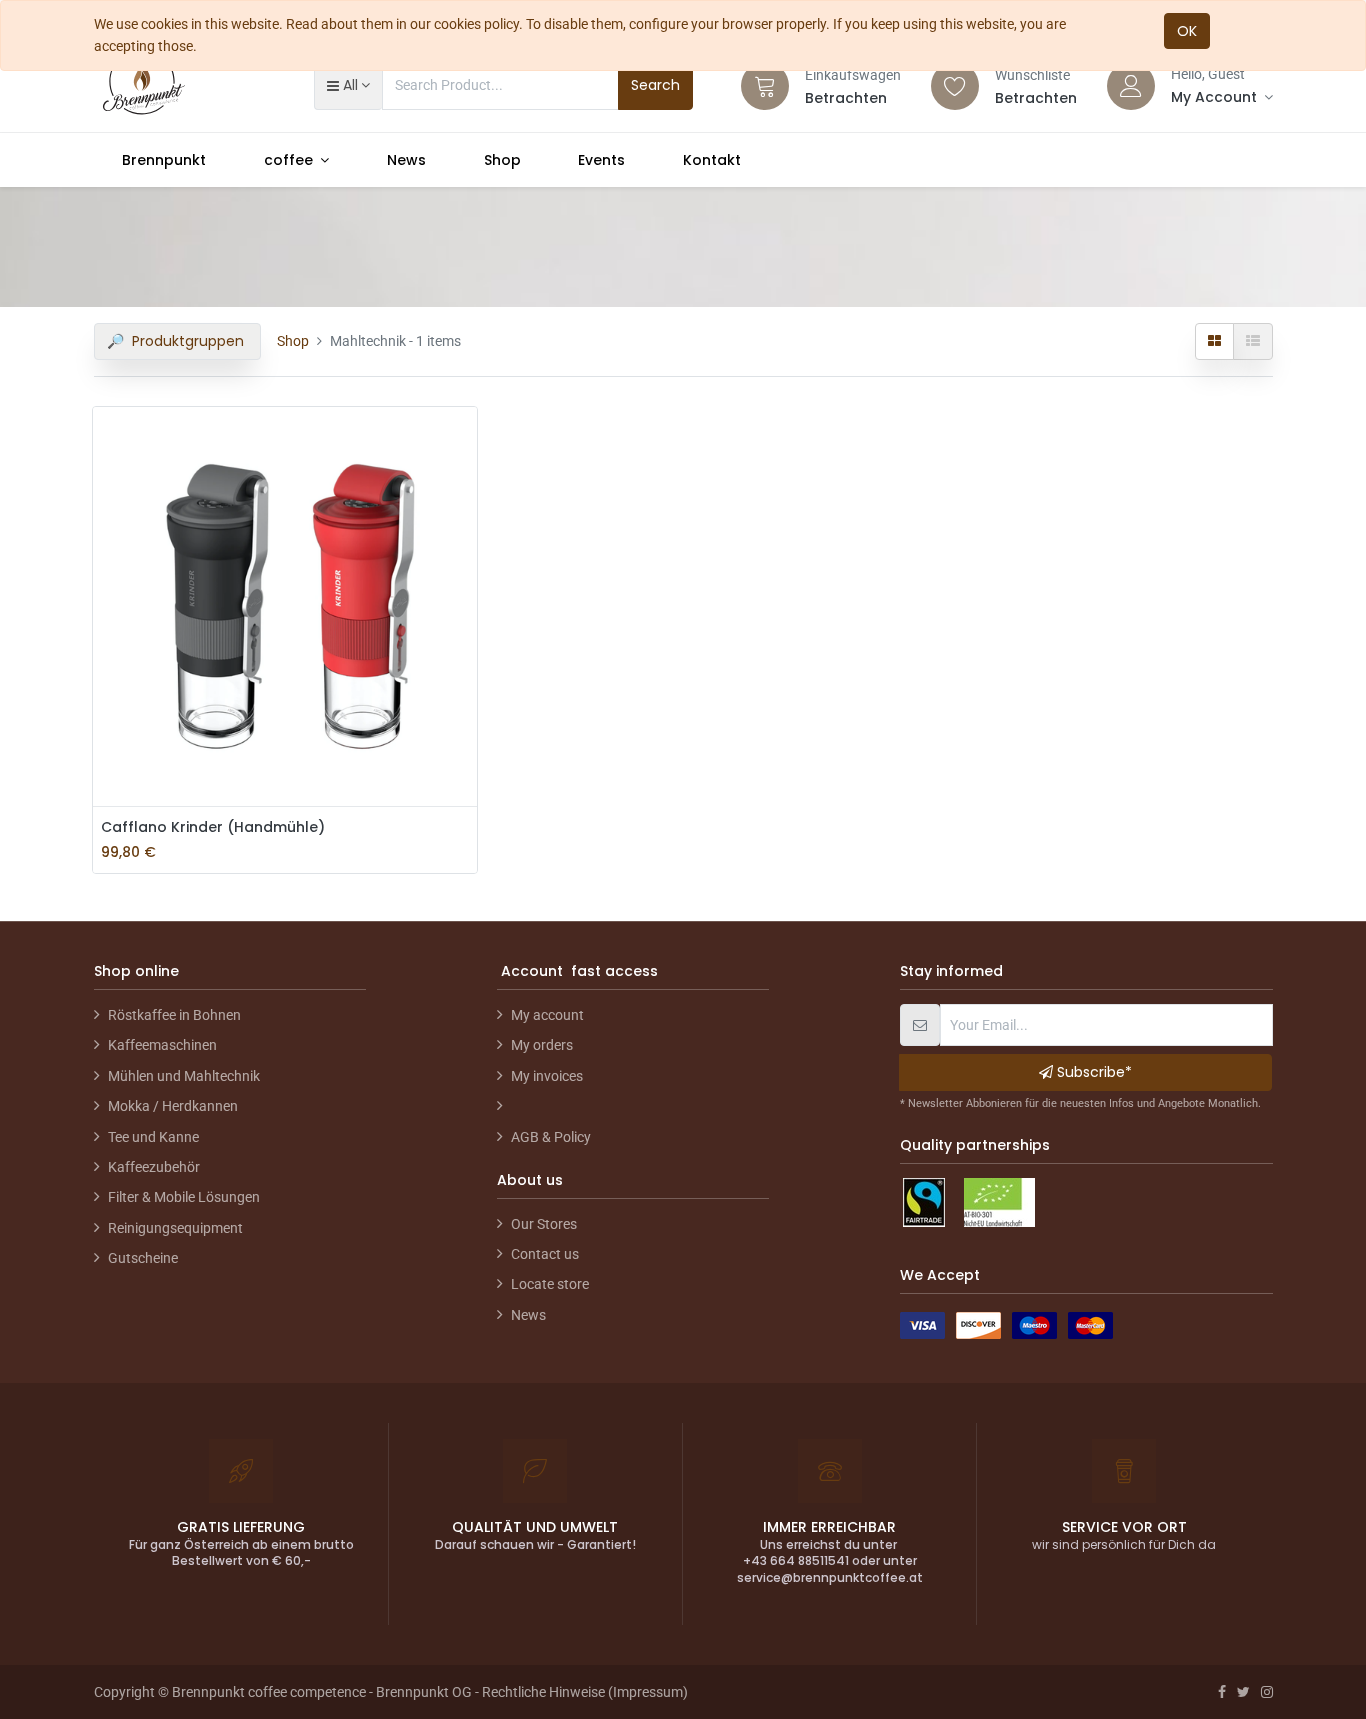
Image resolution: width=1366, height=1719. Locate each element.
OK (1187, 31)
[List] (1253, 341)
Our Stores (544, 1224)
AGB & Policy (551, 1137)
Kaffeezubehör (154, 1167)
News (528, 1315)
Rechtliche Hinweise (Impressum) (585, 1692)
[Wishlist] (955, 86)
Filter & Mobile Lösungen (184, 1197)
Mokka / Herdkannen (173, 1106)
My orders (542, 1045)
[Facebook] (1222, 1692)
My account (547, 1015)
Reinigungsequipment (175, 1228)
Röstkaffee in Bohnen (174, 1015)
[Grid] (1214, 341)
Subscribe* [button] (1092, 1072)
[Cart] (765, 86)
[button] (348, 85)
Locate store (550, 1284)
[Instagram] (1267, 1692)
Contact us (545, 1254)
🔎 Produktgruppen (177, 341)
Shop (293, 341)
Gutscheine (143, 1258)
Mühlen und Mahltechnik (184, 1076)
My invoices (547, 1076)
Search (655, 85)
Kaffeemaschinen (162, 1045)
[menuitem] (165, 160)
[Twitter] (1243, 1692)
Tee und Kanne (153, 1137)
